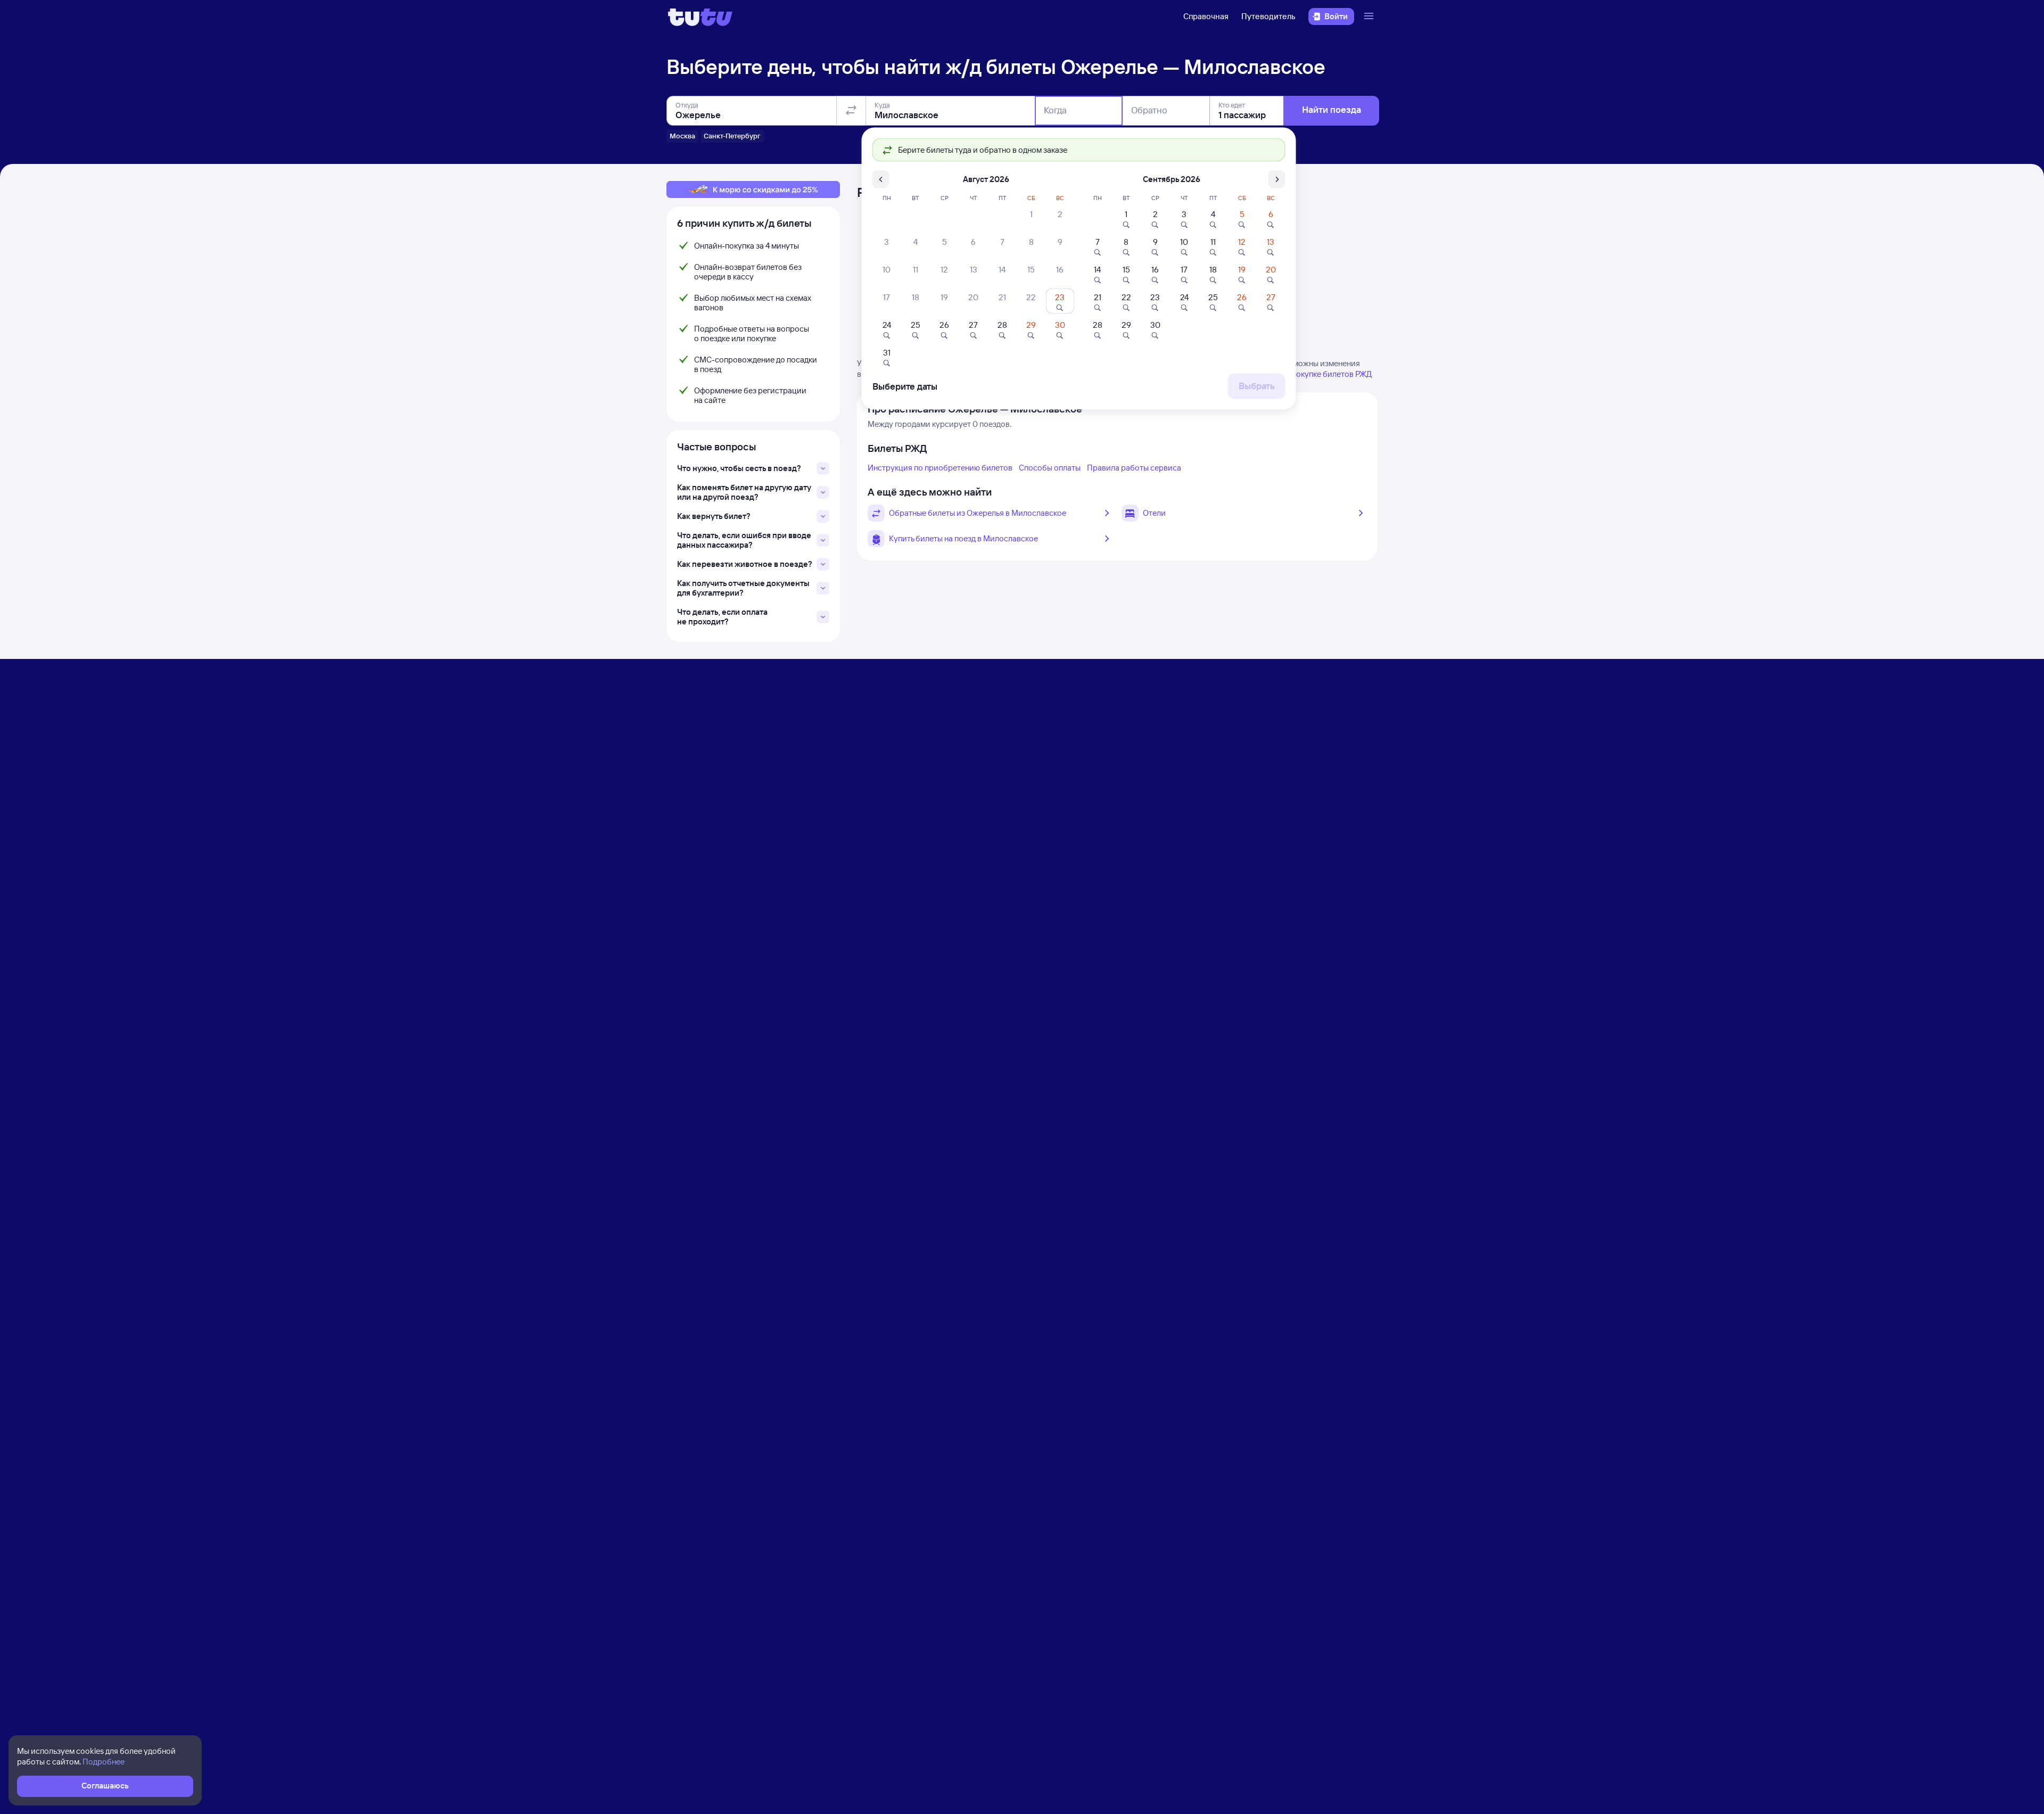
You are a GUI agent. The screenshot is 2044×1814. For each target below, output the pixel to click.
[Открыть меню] (1370, 17)
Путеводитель (1268, 16)
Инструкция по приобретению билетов (940, 468)
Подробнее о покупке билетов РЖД (1307, 374)
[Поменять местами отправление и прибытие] (851, 111)
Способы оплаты (1050, 468)
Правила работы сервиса (1134, 468)
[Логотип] (700, 17)
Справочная (1206, 16)
